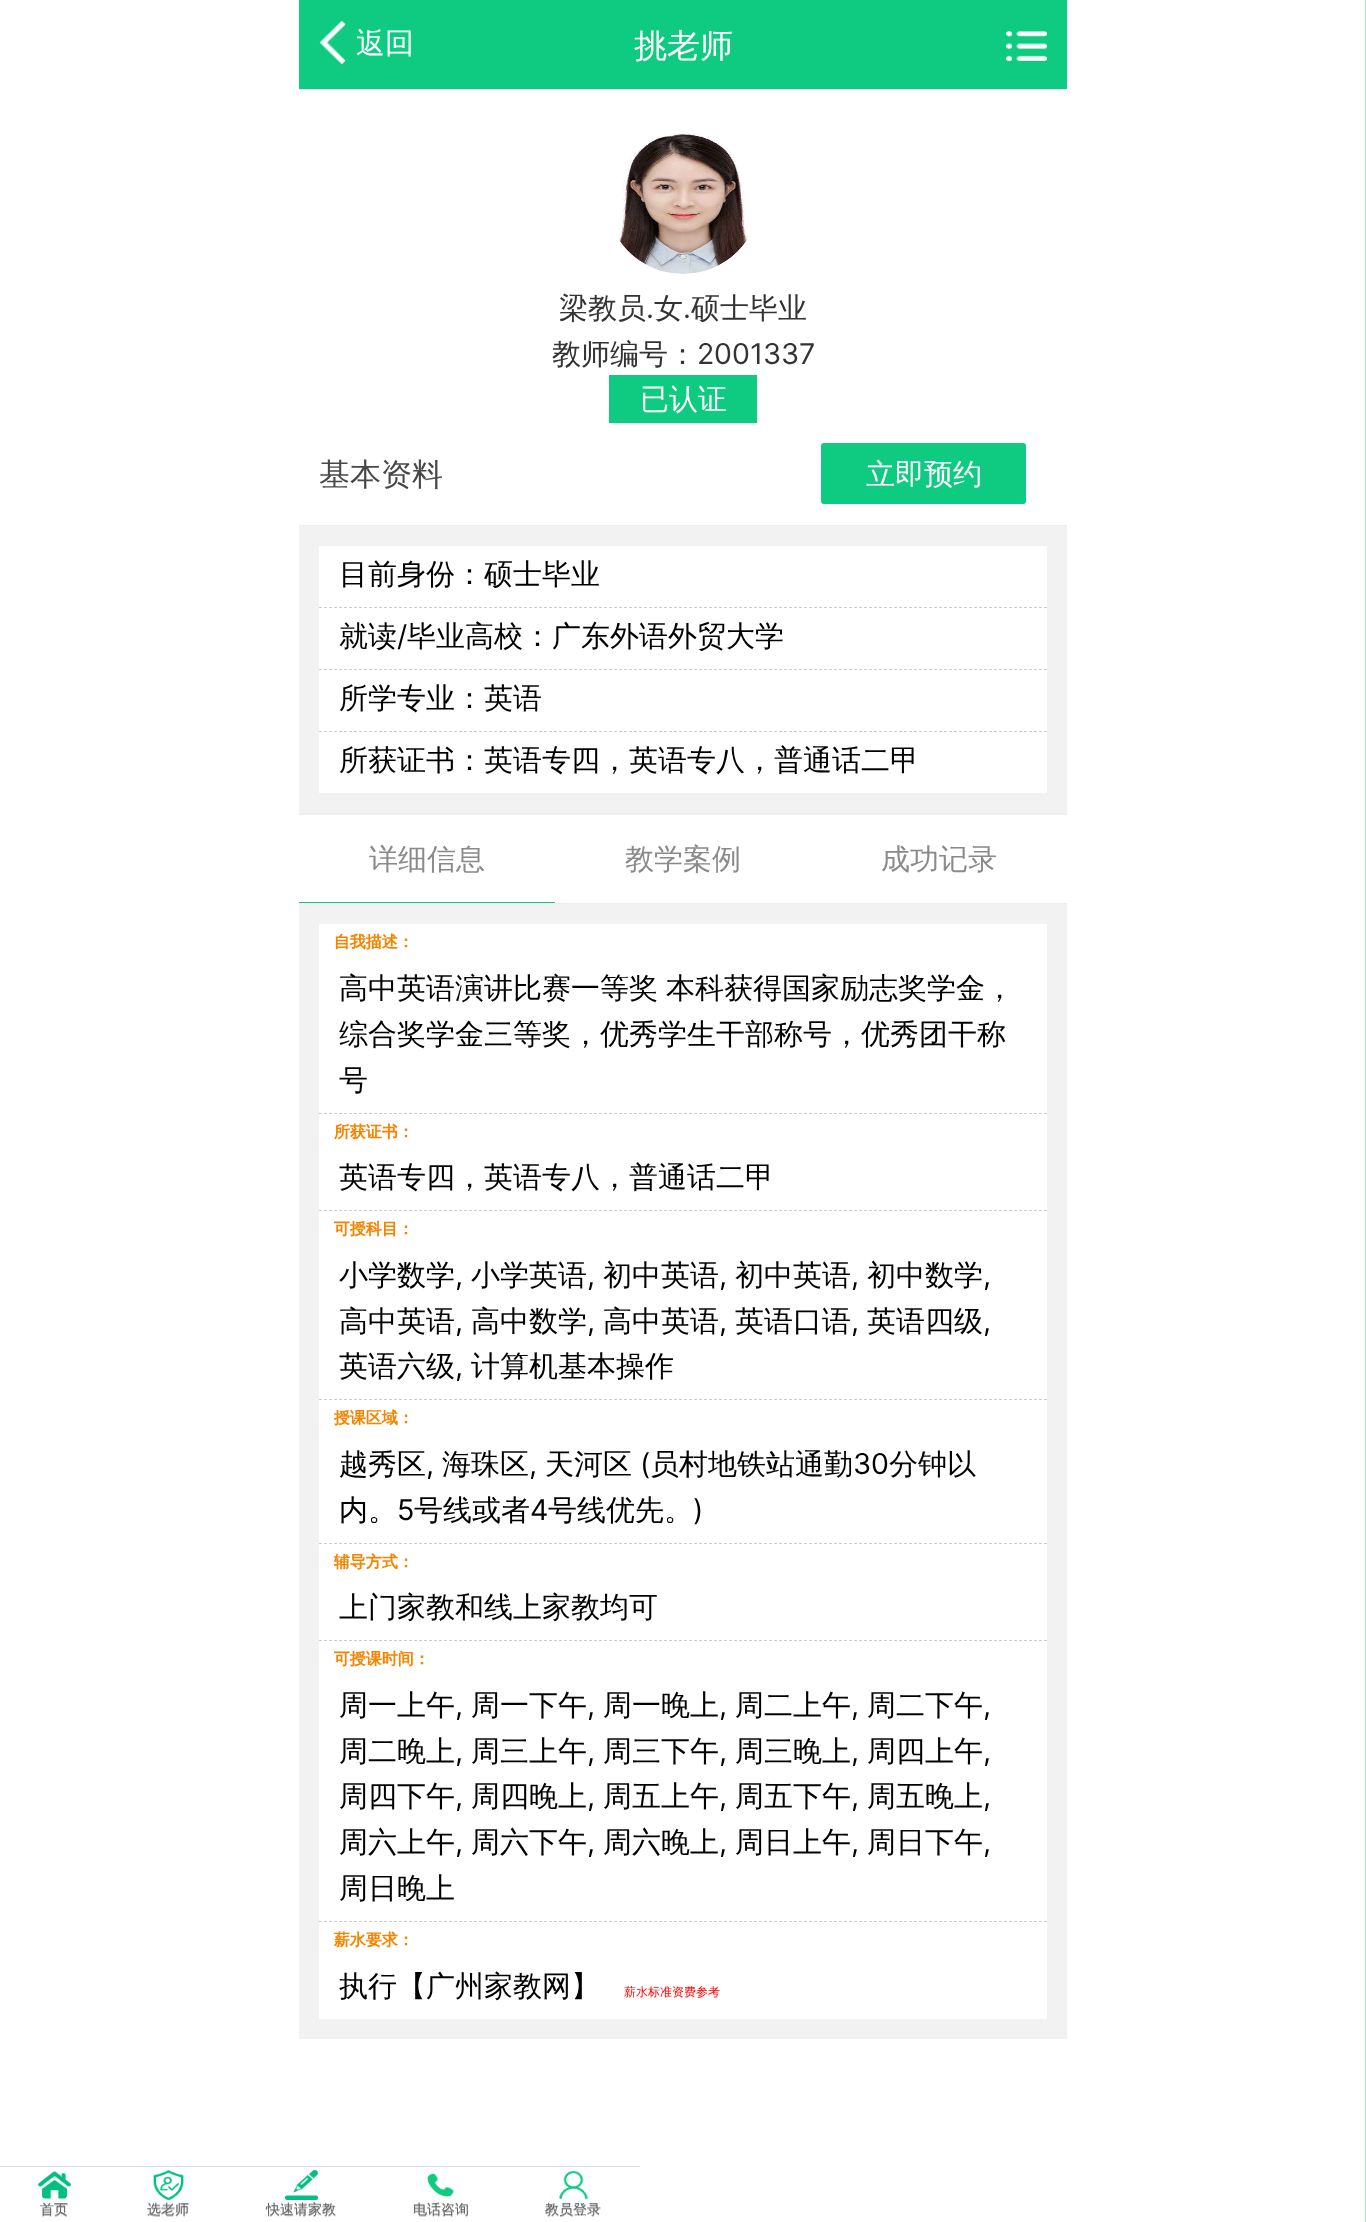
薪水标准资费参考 (672, 1991)
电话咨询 (441, 2208)
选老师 (168, 2208)
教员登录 (573, 2208)
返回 (385, 42)
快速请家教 (301, 2208)
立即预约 (924, 473)
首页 (54, 2208)
